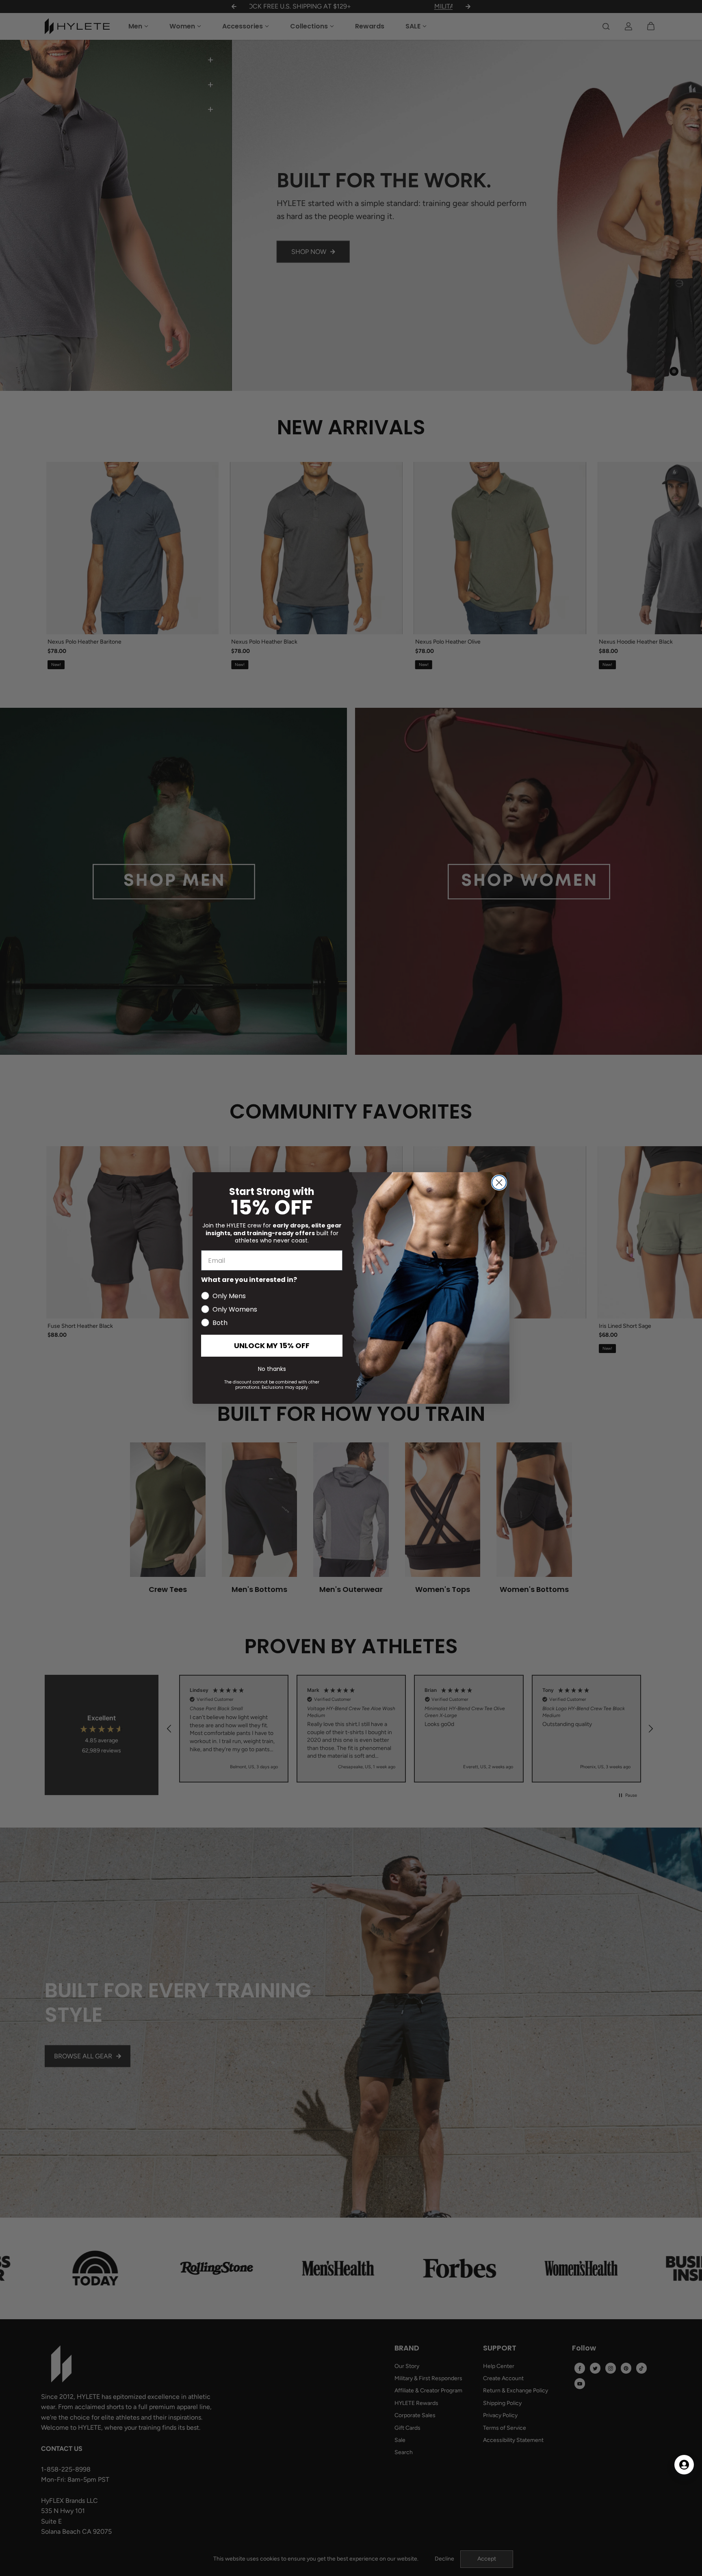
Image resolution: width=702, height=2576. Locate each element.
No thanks (272, 1369)
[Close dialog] (499, 1183)
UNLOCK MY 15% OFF (272, 1345)
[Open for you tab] (684, 2465)
